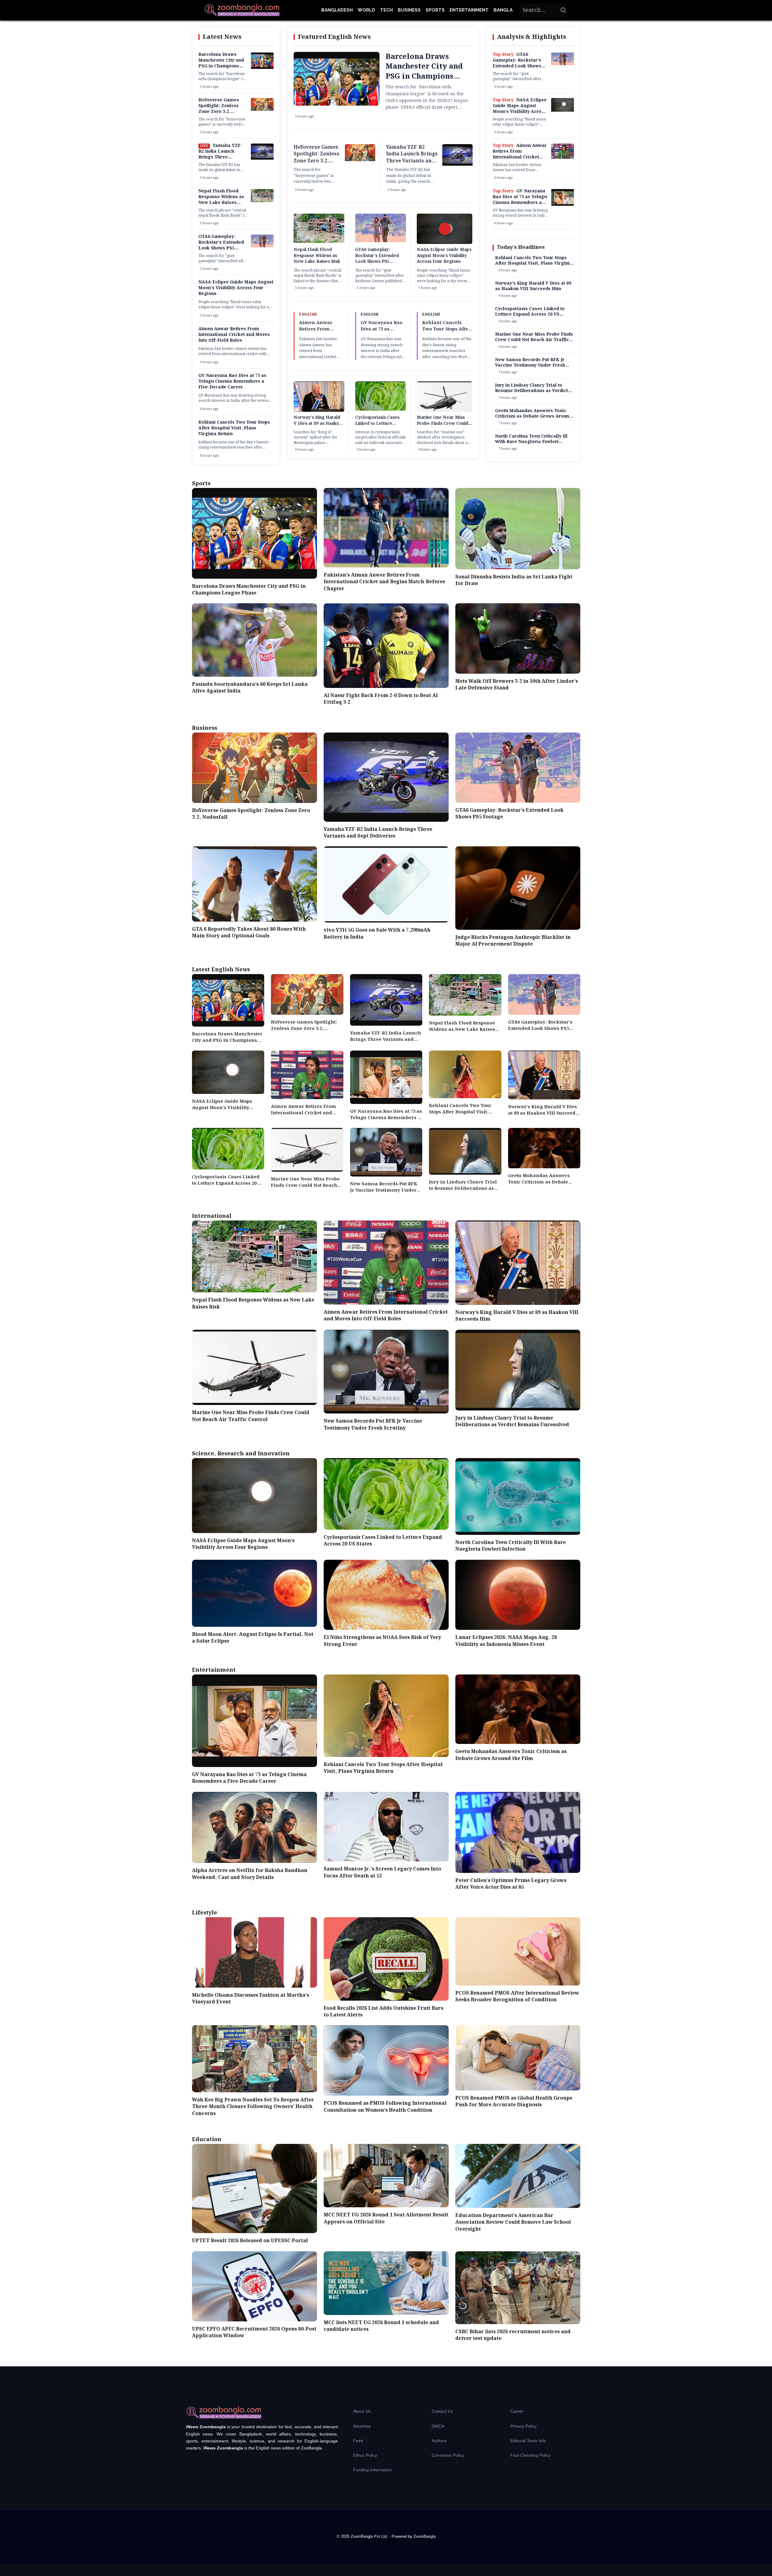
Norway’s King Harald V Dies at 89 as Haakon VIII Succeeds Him (318, 423)
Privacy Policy (523, 2426)
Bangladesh (337, 10)
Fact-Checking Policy (530, 2455)
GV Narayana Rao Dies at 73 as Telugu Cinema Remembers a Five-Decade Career (232, 381)
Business (409, 10)
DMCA (438, 2426)
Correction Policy (448, 2455)
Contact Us (442, 2411)
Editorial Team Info (528, 2441)
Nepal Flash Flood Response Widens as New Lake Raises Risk (221, 200)
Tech (386, 10)
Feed (358, 2441)
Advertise (362, 2426)
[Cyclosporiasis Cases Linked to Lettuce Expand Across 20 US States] (381, 409)
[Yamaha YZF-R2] (262, 158)
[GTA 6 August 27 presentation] (262, 246)
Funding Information (373, 2470)
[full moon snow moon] (563, 110)
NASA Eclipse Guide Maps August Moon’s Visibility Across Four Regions (236, 288)
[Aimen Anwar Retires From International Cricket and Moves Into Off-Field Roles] (563, 157)
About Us (362, 2411)
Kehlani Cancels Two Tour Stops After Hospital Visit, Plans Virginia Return (234, 428)
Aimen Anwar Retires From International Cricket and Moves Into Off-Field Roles (234, 335)
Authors (439, 2441)
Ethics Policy (365, 2455)
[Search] (564, 10)
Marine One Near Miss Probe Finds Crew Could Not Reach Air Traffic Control (443, 427)
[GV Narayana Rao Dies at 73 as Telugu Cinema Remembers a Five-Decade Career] (563, 205)
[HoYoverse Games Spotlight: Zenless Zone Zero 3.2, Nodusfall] (262, 110)
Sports (435, 10)
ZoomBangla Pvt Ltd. (370, 2536)
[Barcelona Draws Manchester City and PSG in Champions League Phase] (262, 68)
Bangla (503, 10)
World (366, 10)
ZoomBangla (425, 2536)
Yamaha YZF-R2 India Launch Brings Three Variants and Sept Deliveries (220, 157)
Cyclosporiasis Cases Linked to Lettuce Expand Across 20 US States (378, 427)
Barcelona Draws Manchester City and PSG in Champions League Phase (221, 63)
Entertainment (469, 10)
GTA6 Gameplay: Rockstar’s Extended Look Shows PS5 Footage (221, 245)
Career (517, 2411)
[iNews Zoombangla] (242, 10)
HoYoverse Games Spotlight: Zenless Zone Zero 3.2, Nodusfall (219, 109)
